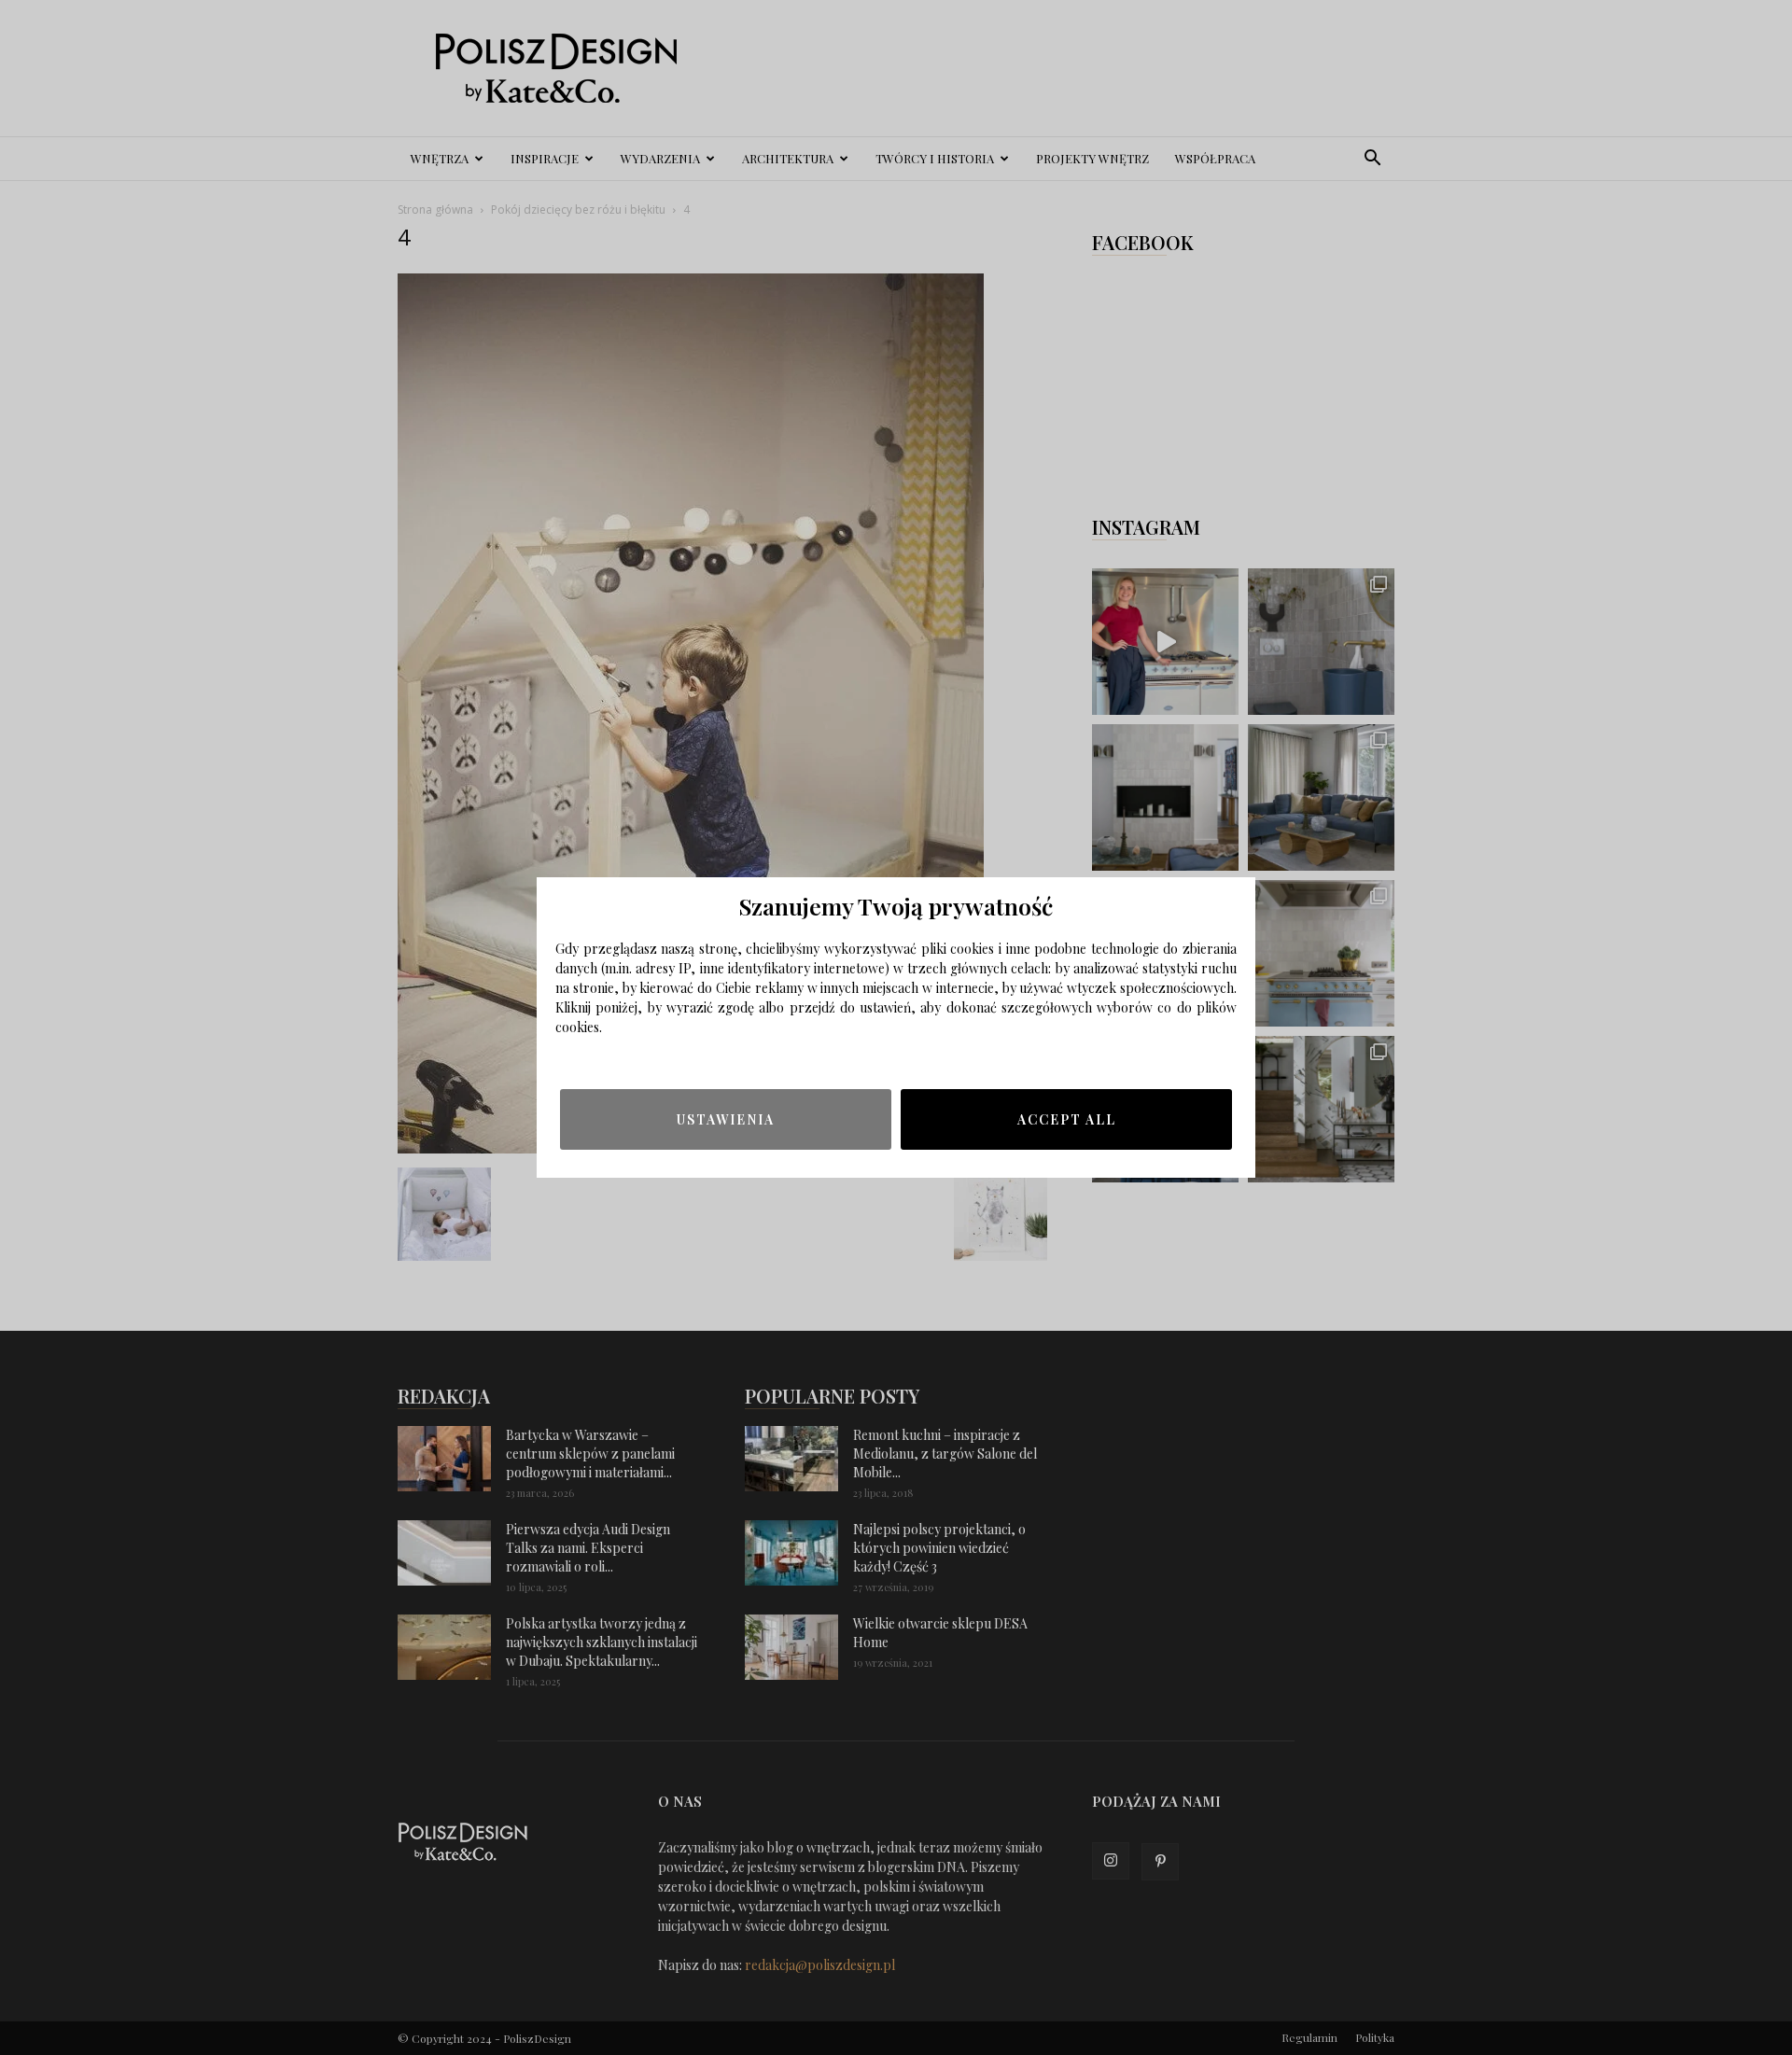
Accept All (1067, 1119)
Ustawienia (726, 1119)
